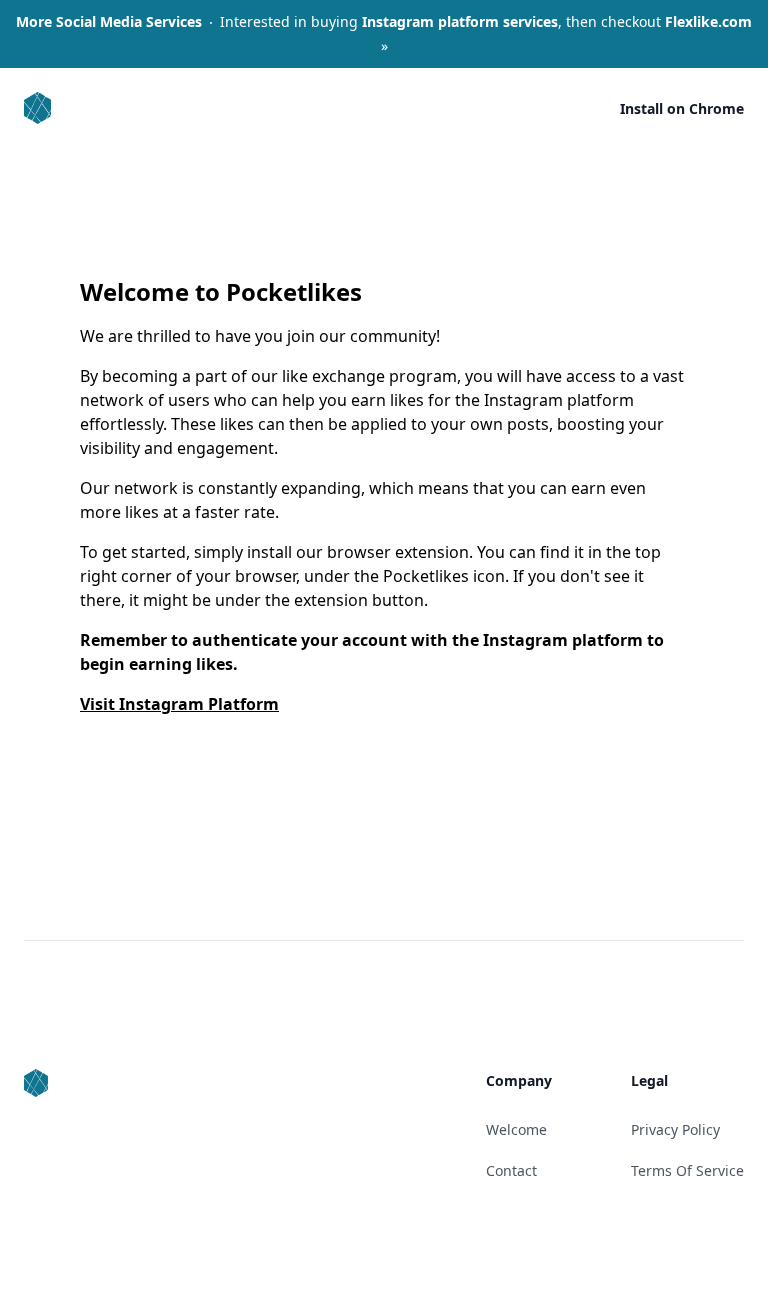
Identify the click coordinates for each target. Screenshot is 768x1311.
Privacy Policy (675, 1129)
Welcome (516, 1129)
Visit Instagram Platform (179, 704)
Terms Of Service (687, 1170)
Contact (511, 1170)
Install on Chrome (682, 108)
